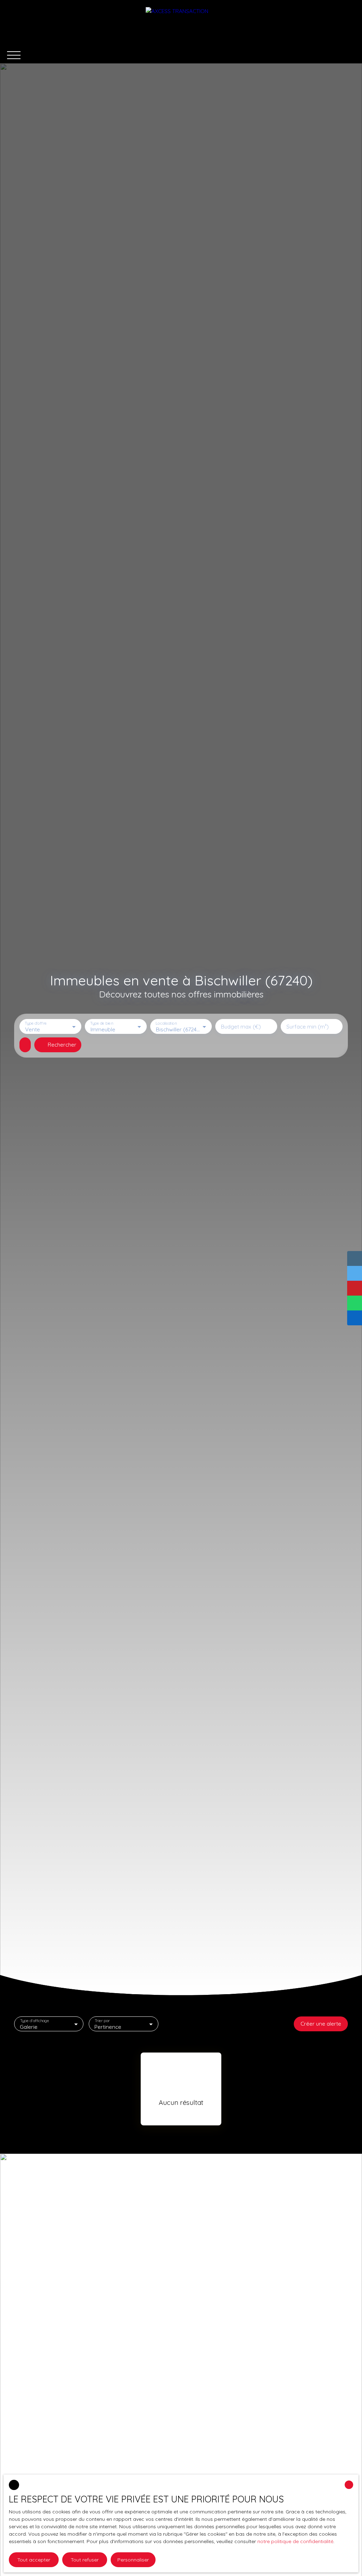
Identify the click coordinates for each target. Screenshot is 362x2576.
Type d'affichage (35, 2021)
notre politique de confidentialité (295, 2541)
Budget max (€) (241, 1027)
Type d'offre (36, 1023)
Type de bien (101, 1023)
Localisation (166, 1023)
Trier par (102, 2021)
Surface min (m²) (308, 1027)
